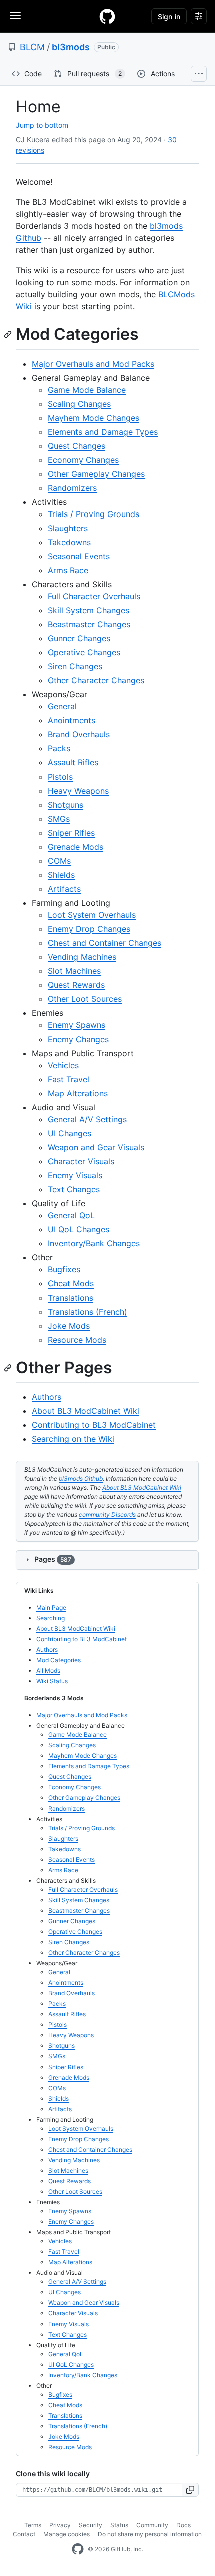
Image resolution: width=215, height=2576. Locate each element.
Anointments (72, 720)
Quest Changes (77, 446)
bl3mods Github (81, 1479)
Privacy (60, 2525)
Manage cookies (67, 2534)
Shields (61, 875)
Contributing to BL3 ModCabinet (94, 1425)
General (62, 706)
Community (152, 2525)
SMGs (59, 819)
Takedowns (69, 542)
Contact (24, 2534)
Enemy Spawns (77, 1025)
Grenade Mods (76, 847)
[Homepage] (107, 16)
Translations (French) (88, 1312)
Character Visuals (81, 1161)
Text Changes (74, 1189)
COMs (59, 861)
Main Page (51, 1607)
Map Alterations (78, 1093)
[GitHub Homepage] (78, 2549)
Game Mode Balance (87, 390)
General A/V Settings (87, 1119)
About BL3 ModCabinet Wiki (86, 1411)
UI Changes (70, 1133)
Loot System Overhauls (92, 915)
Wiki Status (52, 1681)
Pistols (60, 777)
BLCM (32, 47)
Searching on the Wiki (73, 1439)
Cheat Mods (71, 1283)
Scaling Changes (79, 404)
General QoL (71, 1215)
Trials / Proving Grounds (94, 514)
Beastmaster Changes (89, 624)
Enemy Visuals (75, 1175)
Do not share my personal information (150, 2534)
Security (91, 2525)
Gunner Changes (79, 638)
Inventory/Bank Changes (94, 1243)
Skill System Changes (89, 610)
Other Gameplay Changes (96, 474)
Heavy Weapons (78, 791)
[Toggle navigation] (15, 16)
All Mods (48, 1670)
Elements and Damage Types (103, 432)
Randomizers (72, 488)
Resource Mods (77, 1340)
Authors (47, 1397)
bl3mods (71, 47)
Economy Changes (83, 460)
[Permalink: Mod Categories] (9, 334)
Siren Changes (75, 666)
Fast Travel (69, 1079)
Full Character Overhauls (94, 596)
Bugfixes (64, 1269)
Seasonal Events (79, 556)
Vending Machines (82, 957)
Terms (33, 2525)
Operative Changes (84, 652)
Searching (51, 1618)
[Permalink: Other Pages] (9, 1368)
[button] (191, 2490)
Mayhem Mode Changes (94, 418)
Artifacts (64, 889)
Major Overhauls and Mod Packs (93, 364)
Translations (71, 1298)
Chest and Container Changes (105, 943)
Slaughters (68, 528)
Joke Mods (69, 1326)
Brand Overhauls (79, 734)
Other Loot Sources (85, 999)
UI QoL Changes (79, 1229)
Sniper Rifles (71, 833)
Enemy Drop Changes (89, 929)
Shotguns (66, 805)
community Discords (107, 1515)
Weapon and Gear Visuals (96, 1147)
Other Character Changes (96, 680)
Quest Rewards (76, 985)
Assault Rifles (73, 762)
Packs (59, 748)
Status (119, 2525)
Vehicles (63, 1065)
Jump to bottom (42, 125)
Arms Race (68, 570)
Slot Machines (74, 971)
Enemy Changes (78, 1039)
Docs (184, 2525)
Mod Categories (59, 1660)
